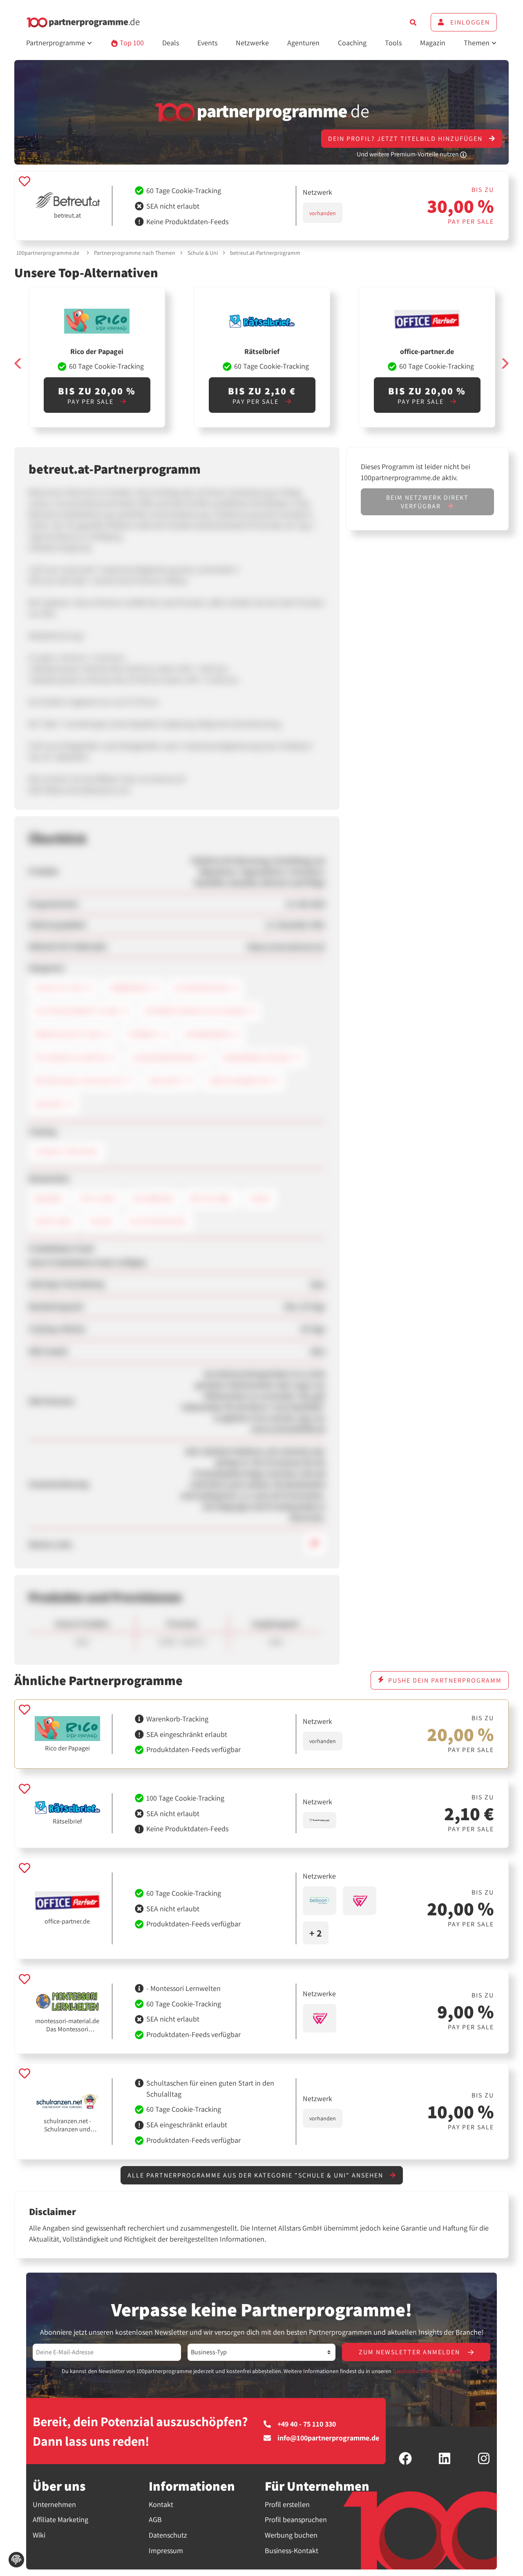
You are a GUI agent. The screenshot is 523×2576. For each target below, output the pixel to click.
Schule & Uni (203, 253)
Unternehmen (54, 2504)
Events (207, 43)
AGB (155, 2519)
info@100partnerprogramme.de (328, 2438)
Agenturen (303, 43)
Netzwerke (252, 43)
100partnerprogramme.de (48, 253)
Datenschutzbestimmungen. (427, 2371)
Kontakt (161, 2504)
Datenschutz (168, 2535)
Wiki (39, 2535)
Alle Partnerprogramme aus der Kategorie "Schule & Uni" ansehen (256, 2175)
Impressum (166, 2550)
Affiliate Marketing (60, 2519)
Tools (393, 43)
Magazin (433, 43)
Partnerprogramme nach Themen (135, 253)
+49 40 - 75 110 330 (307, 2424)
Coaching (352, 43)
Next (505, 364)
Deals (171, 43)
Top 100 (131, 43)
